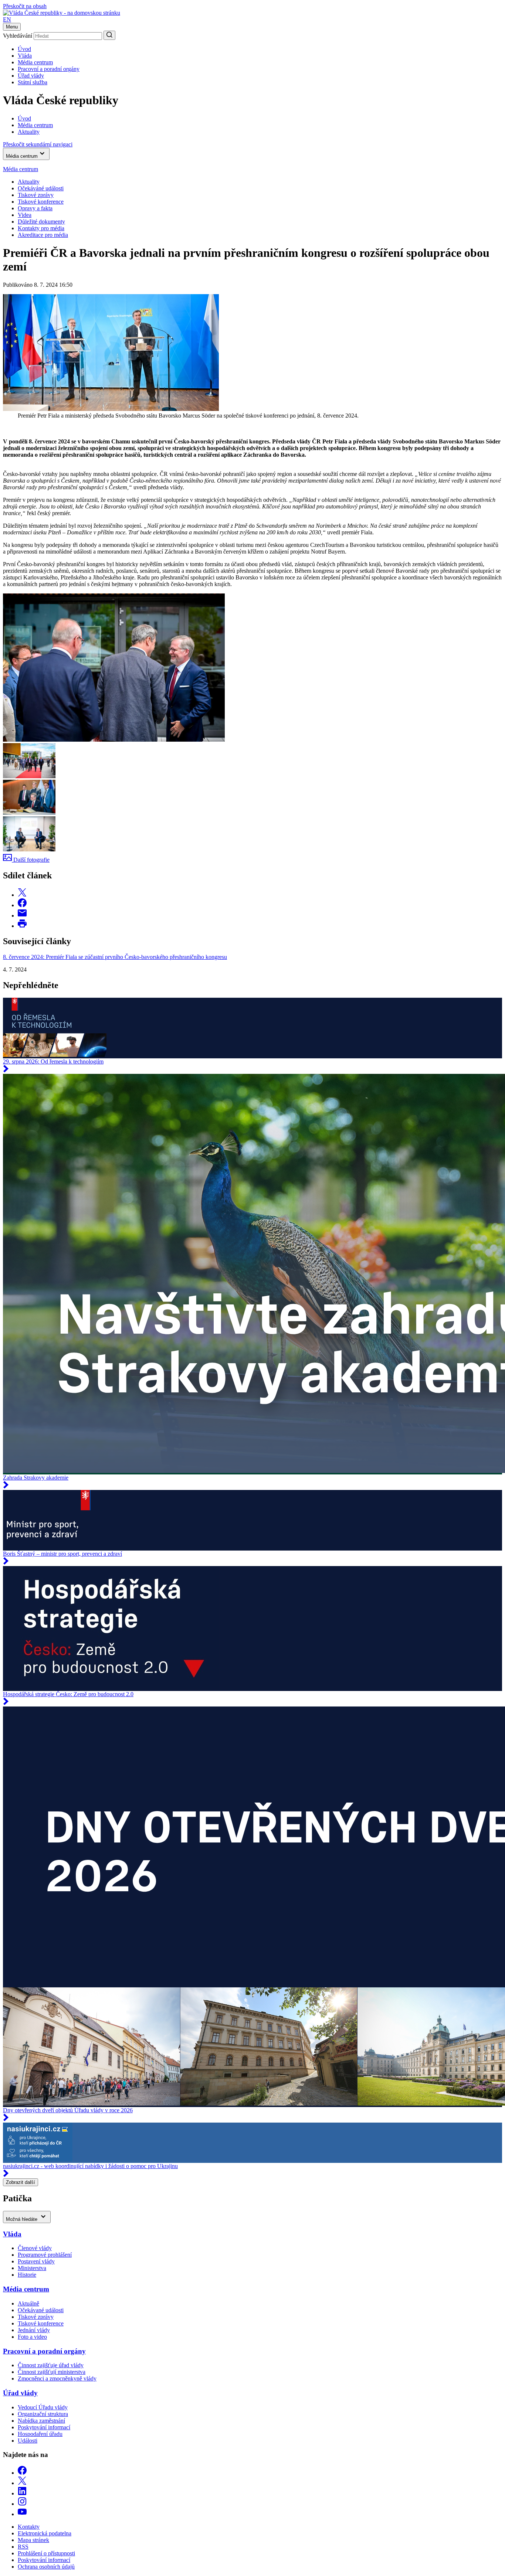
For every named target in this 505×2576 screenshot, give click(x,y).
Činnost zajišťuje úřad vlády (51, 2365)
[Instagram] (22, 2504)
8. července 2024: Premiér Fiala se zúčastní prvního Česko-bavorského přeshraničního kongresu (115, 957)
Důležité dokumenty (41, 222)
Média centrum (35, 62)
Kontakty (29, 2527)
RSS (23, 2547)
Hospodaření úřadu (40, 2434)
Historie (27, 2275)
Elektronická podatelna (45, 2533)
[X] (22, 2483)
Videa (25, 215)
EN (7, 19)
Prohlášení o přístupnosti (46, 2553)
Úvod (24, 49)
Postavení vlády (36, 2261)
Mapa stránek (33, 2540)
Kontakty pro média (41, 228)
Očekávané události (41, 2310)
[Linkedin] (22, 2493)
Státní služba (33, 82)
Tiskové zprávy (36, 195)
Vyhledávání (18, 36)
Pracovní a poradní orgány (49, 69)
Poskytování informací (44, 2427)
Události (28, 2441)
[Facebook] (22, 2473)
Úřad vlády (31, 76)
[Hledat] (109, 35)
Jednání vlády (34, 2330)
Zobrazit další (21, 2182)
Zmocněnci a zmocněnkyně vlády (57, 2378)
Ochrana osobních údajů (46, 2567)
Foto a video (32, 2337)
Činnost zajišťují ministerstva (52, 2372)
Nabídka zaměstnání (41, 2421)
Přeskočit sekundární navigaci (38, 144)
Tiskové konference (41, 202)
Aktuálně (28, 2303)
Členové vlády (35, 2248)
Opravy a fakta (35, 208)
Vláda (25, 56)
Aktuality (29, 182)
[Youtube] (22, 2514)
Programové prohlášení (45, 2255)
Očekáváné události (41, 188)
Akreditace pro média (43, 235)
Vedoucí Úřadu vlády (43, 2407)
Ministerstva (32, 2268)
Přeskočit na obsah (25, 6)
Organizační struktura (43, 2414)
